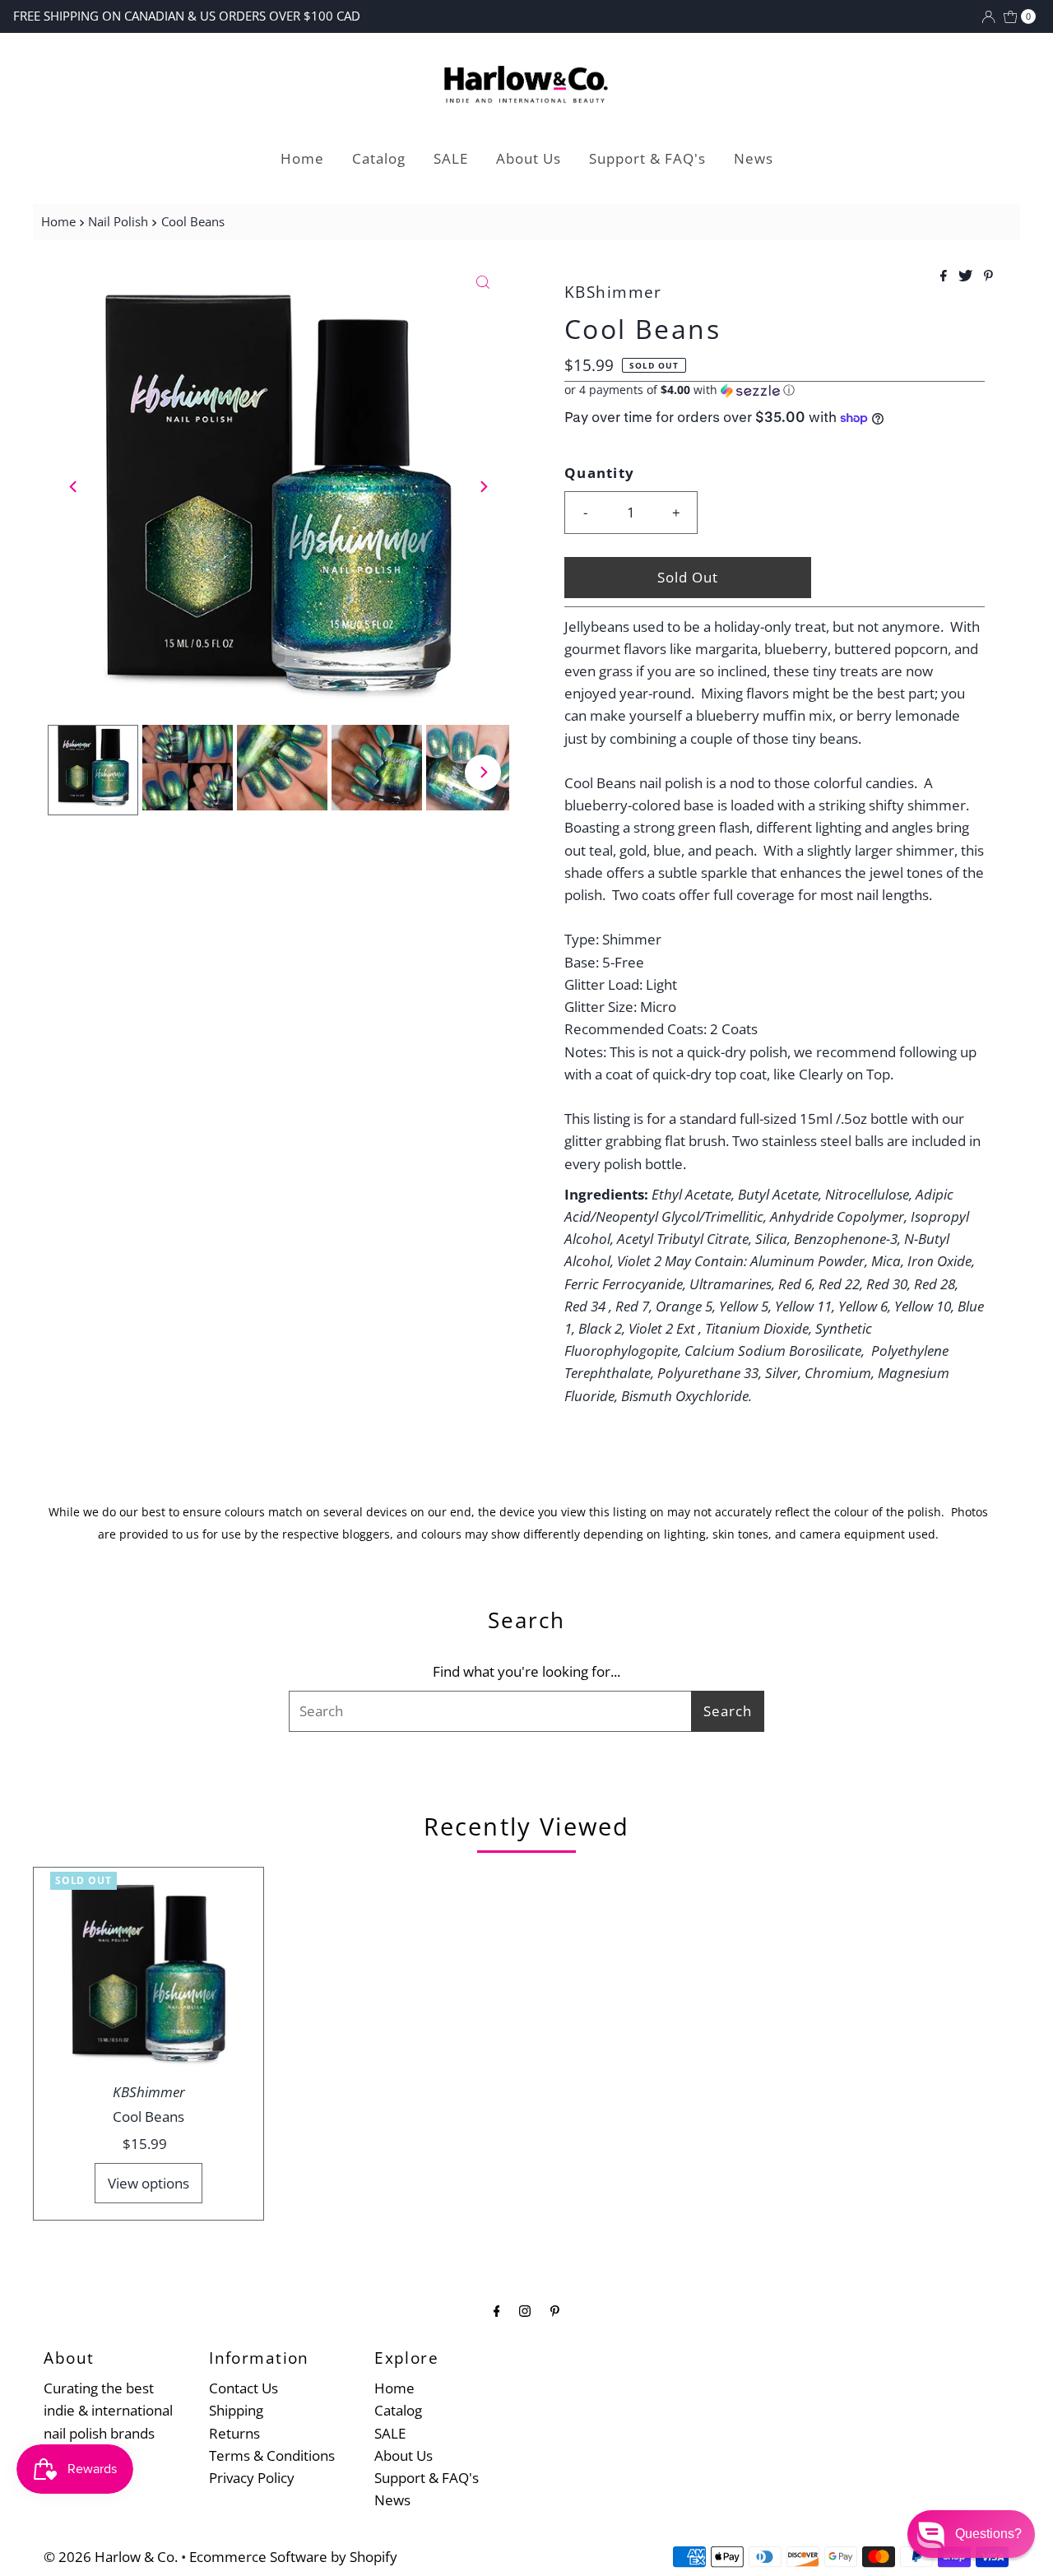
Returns (234, 2433)
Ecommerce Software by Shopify (293, 2557)
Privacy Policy (252, 2478)
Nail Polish (118, 221)
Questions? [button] (988, 2534)
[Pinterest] (555, 2310)
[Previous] (74, 486)
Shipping (236, 2410)
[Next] (483, 486)
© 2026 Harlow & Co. (111, 2557)
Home (302, 158)
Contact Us (244, 2388)
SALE (451, 158)
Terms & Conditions (272, 2455)
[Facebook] (497, 2310)
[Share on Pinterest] (988, 276)
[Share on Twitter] (967, 276)
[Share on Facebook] (945, 276)
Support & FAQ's (647, 158)
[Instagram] (525, 2310)
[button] (775, 390)
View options (148, 2183)
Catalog (379, 158)
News (754, 158)
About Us (529, 158)
